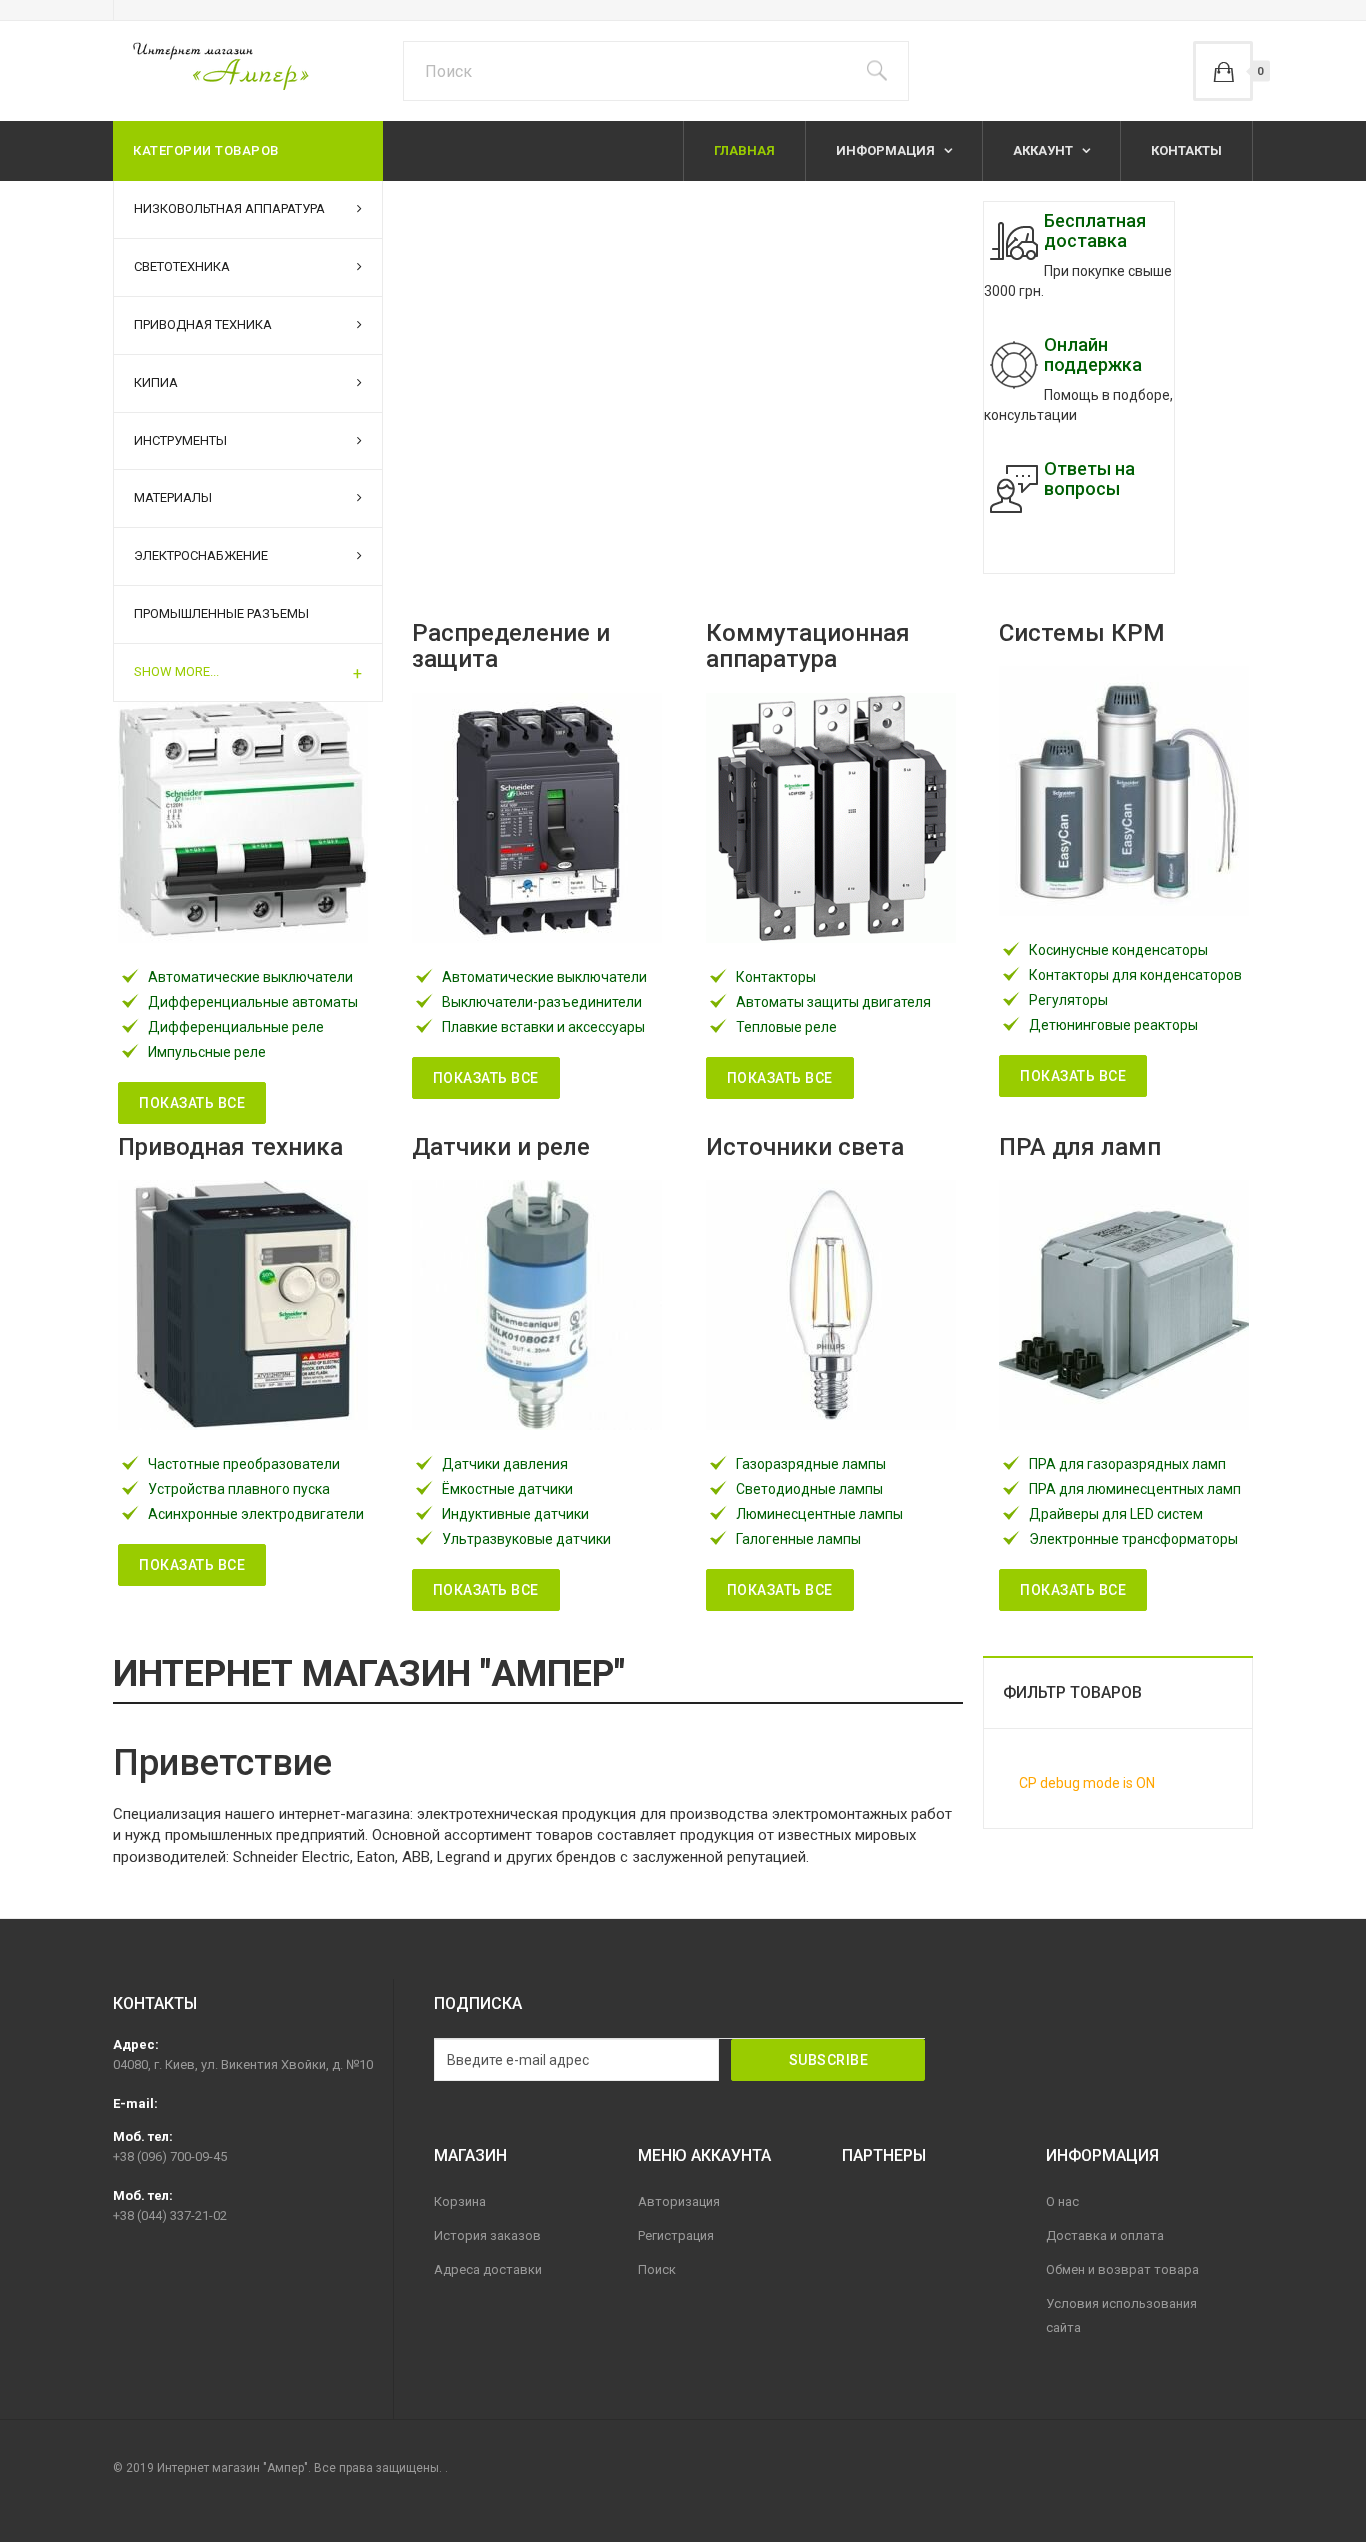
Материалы (173, 497)
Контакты (1186, 150)
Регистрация (676, 2235)
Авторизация (679, 2201)
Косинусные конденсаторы (1118, 950)
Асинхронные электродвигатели (256, 1514)
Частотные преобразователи (244, 1464)
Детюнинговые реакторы (1113, 1025)
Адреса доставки (488, 2269)
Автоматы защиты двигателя (833, 1002)
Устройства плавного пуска (239, 1489)
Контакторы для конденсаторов (1135, 975)
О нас (1062, 2201)
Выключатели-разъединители (542, 1002)
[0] (1223, 71)
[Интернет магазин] (211, 65)
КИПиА (156, 382)
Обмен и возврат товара (1122, 2269)
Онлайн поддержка (1093, 354)
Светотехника (182, 266)
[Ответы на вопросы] (1014, 489)
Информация (887, 150)
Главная (744, 150)
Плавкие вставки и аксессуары (543, 1027)
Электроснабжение (201, 555)
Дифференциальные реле (236, 1027)
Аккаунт (1044, 150)
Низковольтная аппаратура (229, 208)
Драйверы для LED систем (1116, 1514)
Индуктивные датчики (515, 1514)
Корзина (460, 2201)
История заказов (487, 2235)
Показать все (192, 1103)
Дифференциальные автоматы (253, 1002)
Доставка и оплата (1105, 2235)
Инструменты (180, 440)
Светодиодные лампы (809, 1489)
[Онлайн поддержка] (1014, 365)
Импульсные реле (207, 1052)
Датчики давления (505, 1464)
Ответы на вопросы (1089, 478)
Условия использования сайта (1121, 2315)
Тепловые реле (786, 1027)
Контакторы (776, 977)
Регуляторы (1068, 1000)
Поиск (657, 2269)
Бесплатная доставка (1095, 230)
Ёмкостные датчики (507, 1489)
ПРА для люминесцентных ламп (1135, 1489)
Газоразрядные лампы (811, 1464)
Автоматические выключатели (250, 977)
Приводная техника (203, 324)
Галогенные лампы (798, 1539)
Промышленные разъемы (221, 613)
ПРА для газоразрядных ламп (1127, 1464)
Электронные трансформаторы (1133, 1539)
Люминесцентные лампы (819, 1514)
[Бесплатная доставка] (1014, 241)
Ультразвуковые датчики (526, 1539)
